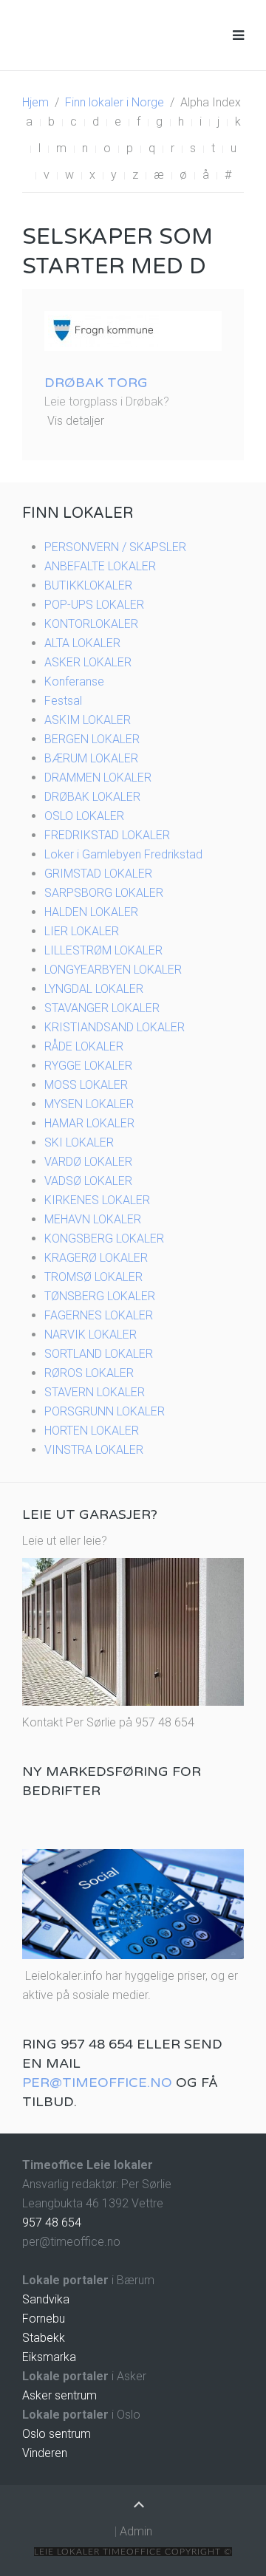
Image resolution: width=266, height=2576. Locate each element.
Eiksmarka (49, 2357)
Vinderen (45, 2453)
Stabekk (44, 2338)
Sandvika (46, 2299)
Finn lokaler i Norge (115, 102)
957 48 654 (52, 2223)
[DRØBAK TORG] (103, 330)
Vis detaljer (76, 421)
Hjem (35, 102)
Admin (136, 2531)
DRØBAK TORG (96, 383)
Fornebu (44, 2319)
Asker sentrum (59, 2395)
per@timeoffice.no (97, 2083)
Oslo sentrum (57, 2434)
